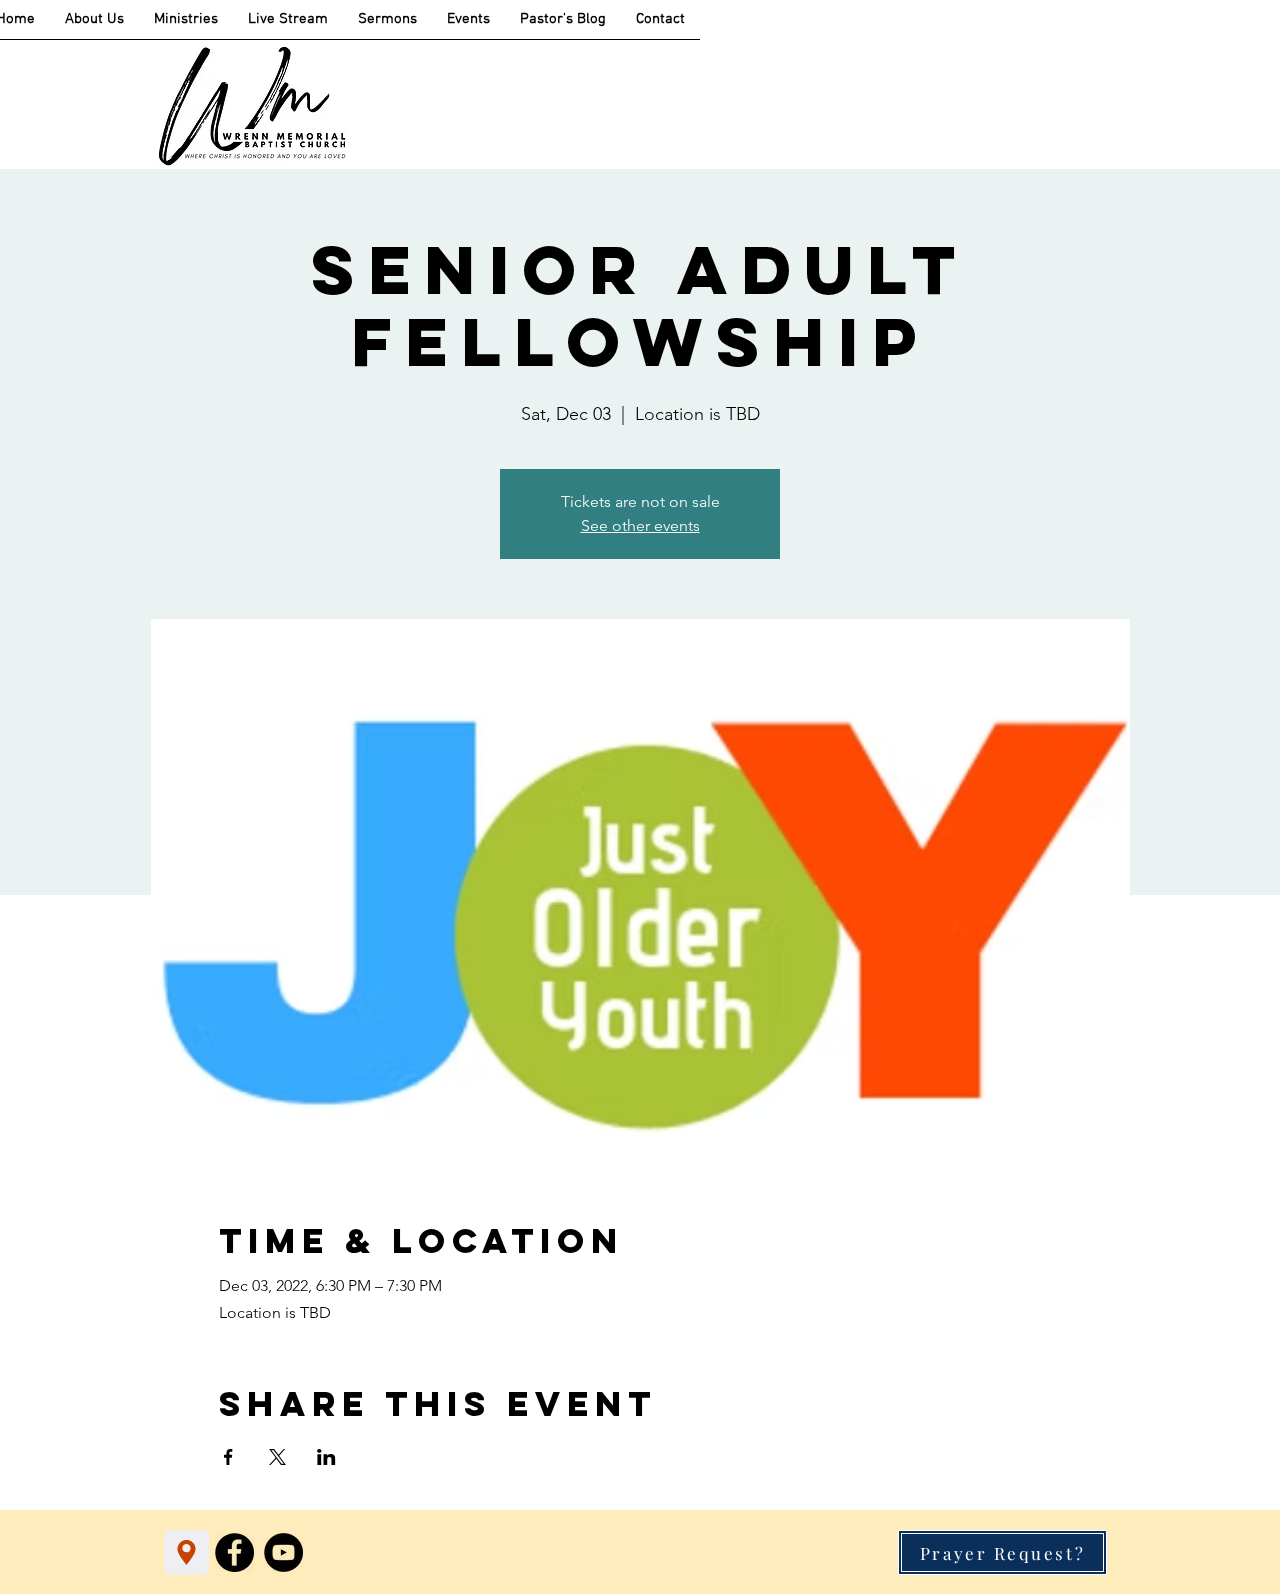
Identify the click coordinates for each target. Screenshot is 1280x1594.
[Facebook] (234, 1552)
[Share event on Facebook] (228, 1457)
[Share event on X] (277, 1457)
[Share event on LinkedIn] (326, 1457)
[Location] (186, 1552)
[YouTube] (283, 1552)
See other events (640, 525)
